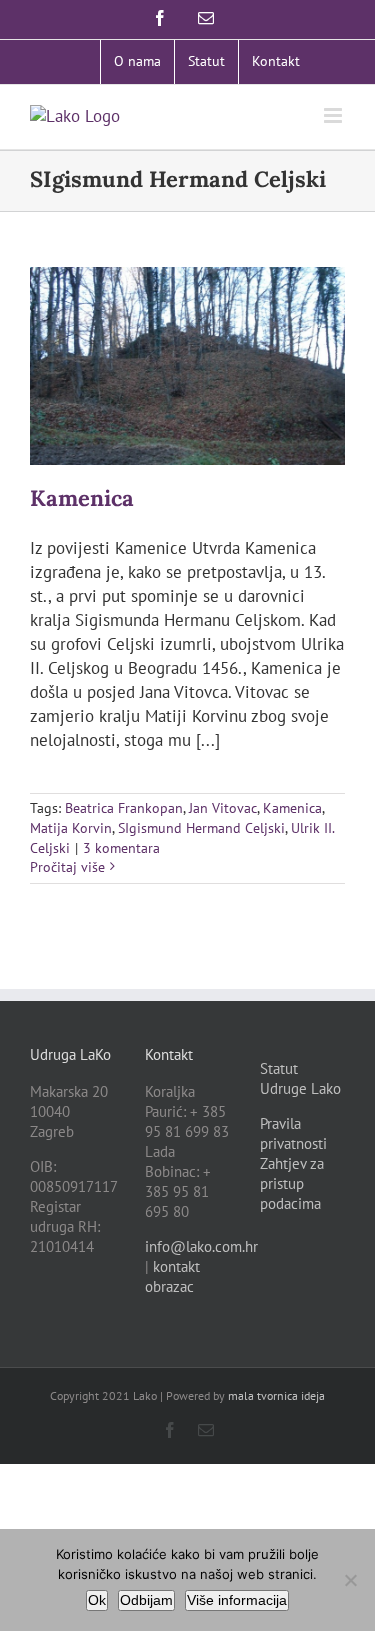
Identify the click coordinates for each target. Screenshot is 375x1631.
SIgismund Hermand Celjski (201, 828)
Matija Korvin (71, 828)
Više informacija (237, 1600)
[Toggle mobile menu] (334, 115)
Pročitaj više (67, 867)
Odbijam (146, 1600)
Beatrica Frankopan (124, 808)
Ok (97, 1600)
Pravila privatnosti (293, 1133)
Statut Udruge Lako (300, 1078)
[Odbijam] (350, 1580)
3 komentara (121, 848)
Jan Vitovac (223, 808)
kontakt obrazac (172, 1276)
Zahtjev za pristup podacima (292, 1183)
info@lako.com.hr (201, 1246)
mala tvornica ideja (276, 1395)
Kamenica (82, 498)
